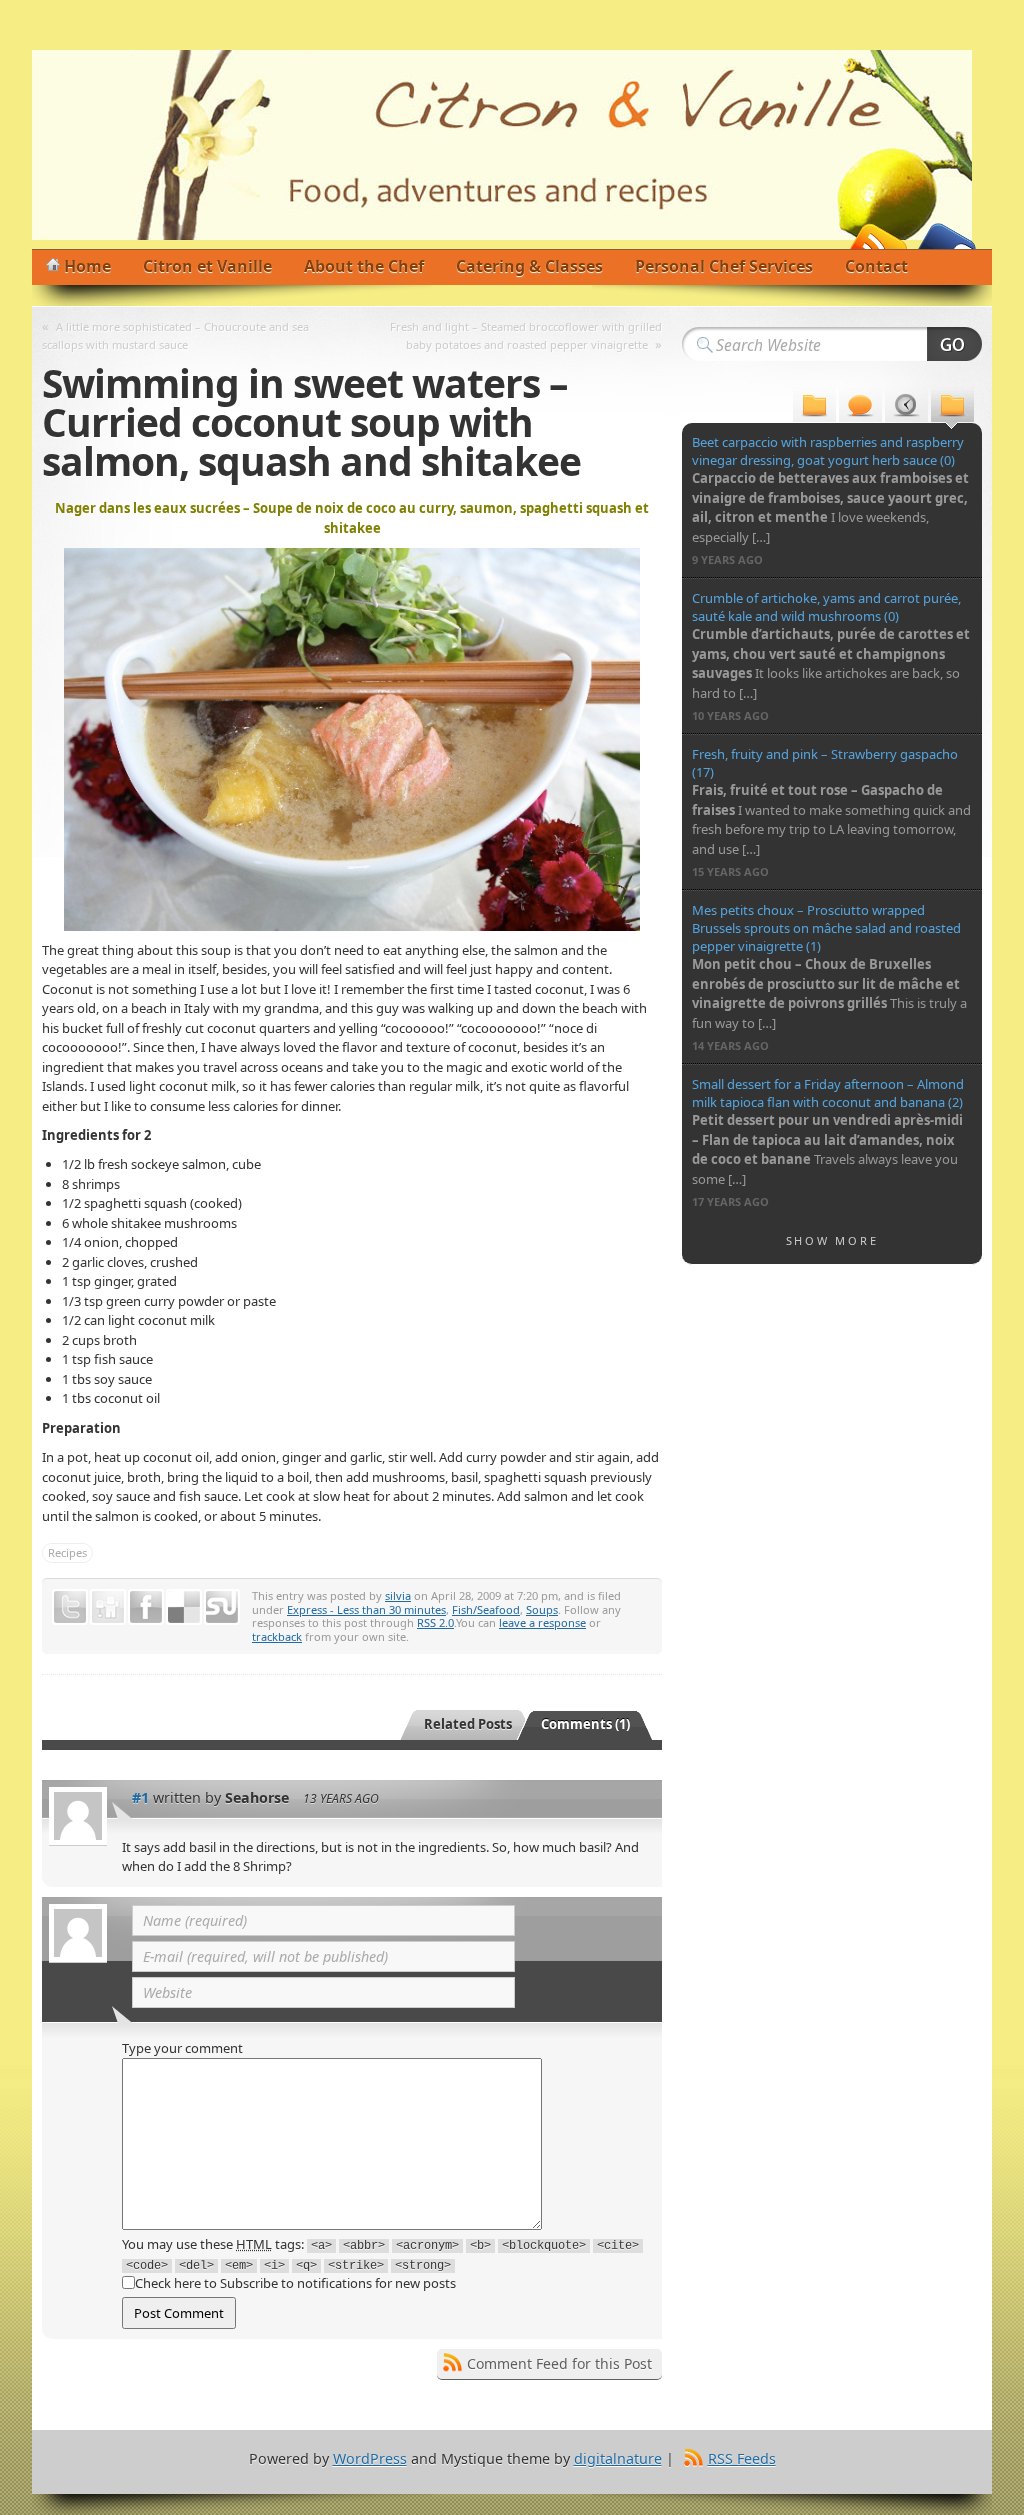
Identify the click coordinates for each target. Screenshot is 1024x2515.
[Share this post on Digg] (108, 1607)
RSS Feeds (742, 2458)
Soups (542, 1609)
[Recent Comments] (860, 407)
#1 (140, 1797)
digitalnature (618, 2458)
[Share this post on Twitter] (70, 1607)
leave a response (542, 1622)
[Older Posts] (952, 407)
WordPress (370, 2458)
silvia (398, 1595)
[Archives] (906, 407)
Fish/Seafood (486, 1609)
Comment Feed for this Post (559, 2363)
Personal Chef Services (724, 266)
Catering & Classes (529, 266)
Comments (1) (585, 1724)
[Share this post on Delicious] (184, 1607)
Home (87, 266)
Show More (832, 1240)
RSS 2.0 (435, 1622)
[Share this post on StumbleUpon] (222, 1607)
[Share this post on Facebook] (146, 1607)
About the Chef (364, 266)
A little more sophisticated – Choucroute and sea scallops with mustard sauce (175, 335)
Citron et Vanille (207, 266)
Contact (876, 266)
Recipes (67, 1552)
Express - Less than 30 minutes (366, 1609)
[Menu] (814, 407)
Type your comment (182, 2048)
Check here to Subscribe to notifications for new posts (295, 2283)
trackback (277, 1636)
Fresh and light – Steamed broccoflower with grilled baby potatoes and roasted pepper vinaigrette (526, 335)
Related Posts (468, 1724)
